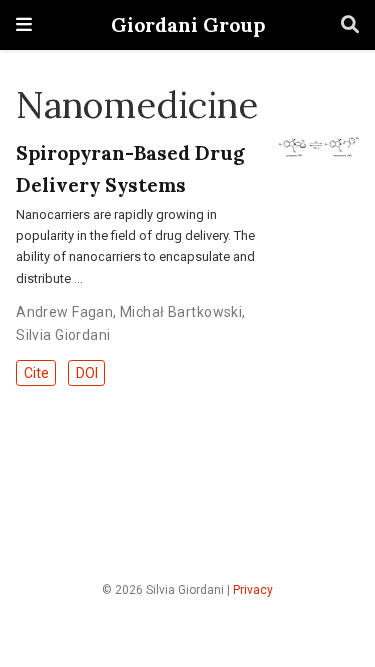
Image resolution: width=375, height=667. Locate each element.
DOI (87, 373)
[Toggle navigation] (24, 24)
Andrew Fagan (64, 312)
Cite (36, 373)
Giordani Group (188, 24)
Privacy (253, 590)
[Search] (350, 25)
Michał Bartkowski (181, 312)
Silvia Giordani (63, 335)
